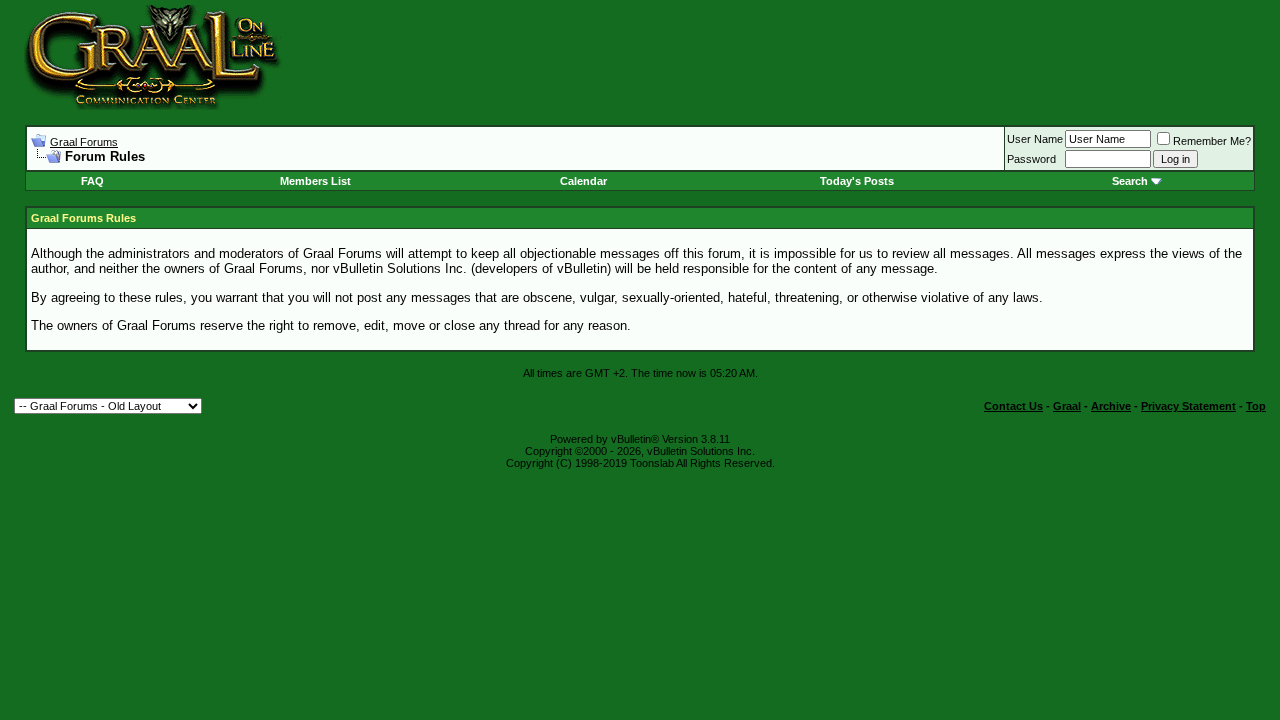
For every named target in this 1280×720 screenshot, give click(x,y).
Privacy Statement (1188, 406)
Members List (315, 181)
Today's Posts (857, 181)
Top (1256, 406)
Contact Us (1013, 406)
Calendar (583, 181)
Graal (1067, 406)
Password (1031, 159)
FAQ (92, 181)
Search (1130, 181)
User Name (1035, 139)
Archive (1111, 406)
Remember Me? (1212, 141)
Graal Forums (84, 142)
